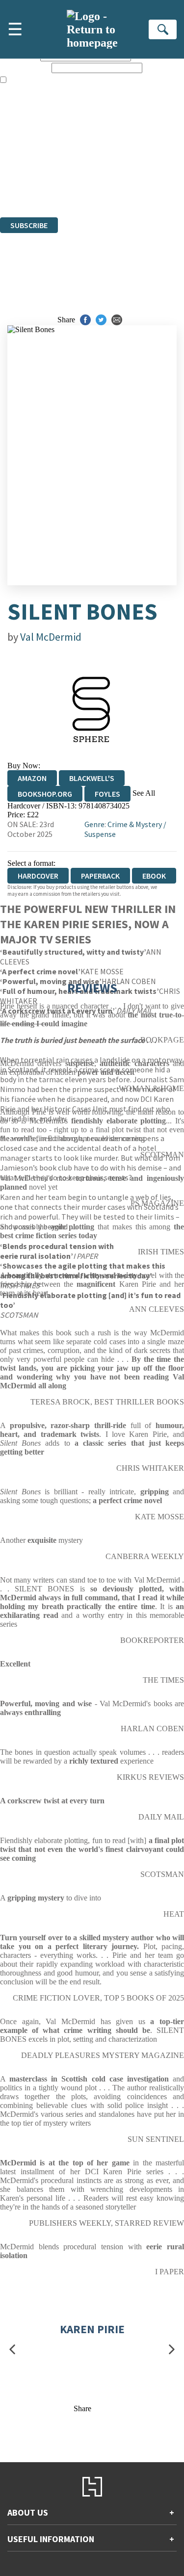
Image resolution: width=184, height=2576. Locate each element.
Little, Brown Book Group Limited (122, 160)
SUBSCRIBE (29, 225)
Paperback (100, 876)
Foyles (107, 794)
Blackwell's (92, 778)
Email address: (25, 67)
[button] (12, 2349)
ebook (154, 876)
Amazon (32, 778)
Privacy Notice (23, 186)
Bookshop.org (45, 794)
